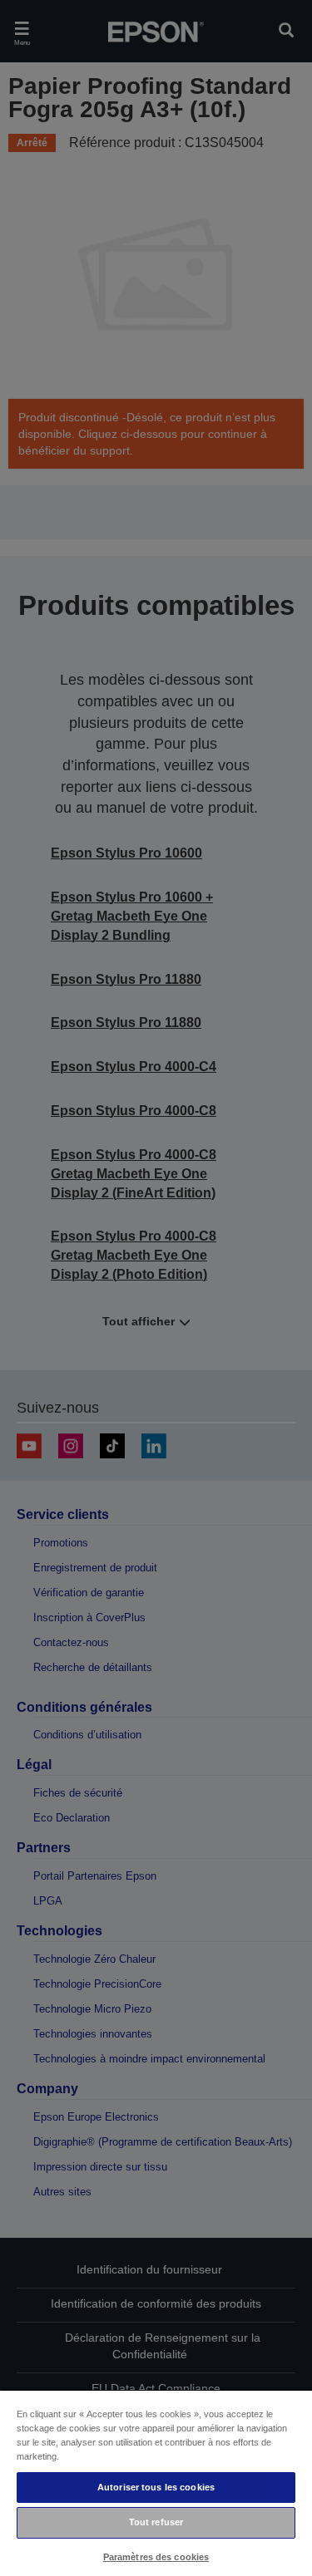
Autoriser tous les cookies (156, 2487)
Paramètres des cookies (156, 2557)
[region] (156, 2483)
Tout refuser (156, 2522)
